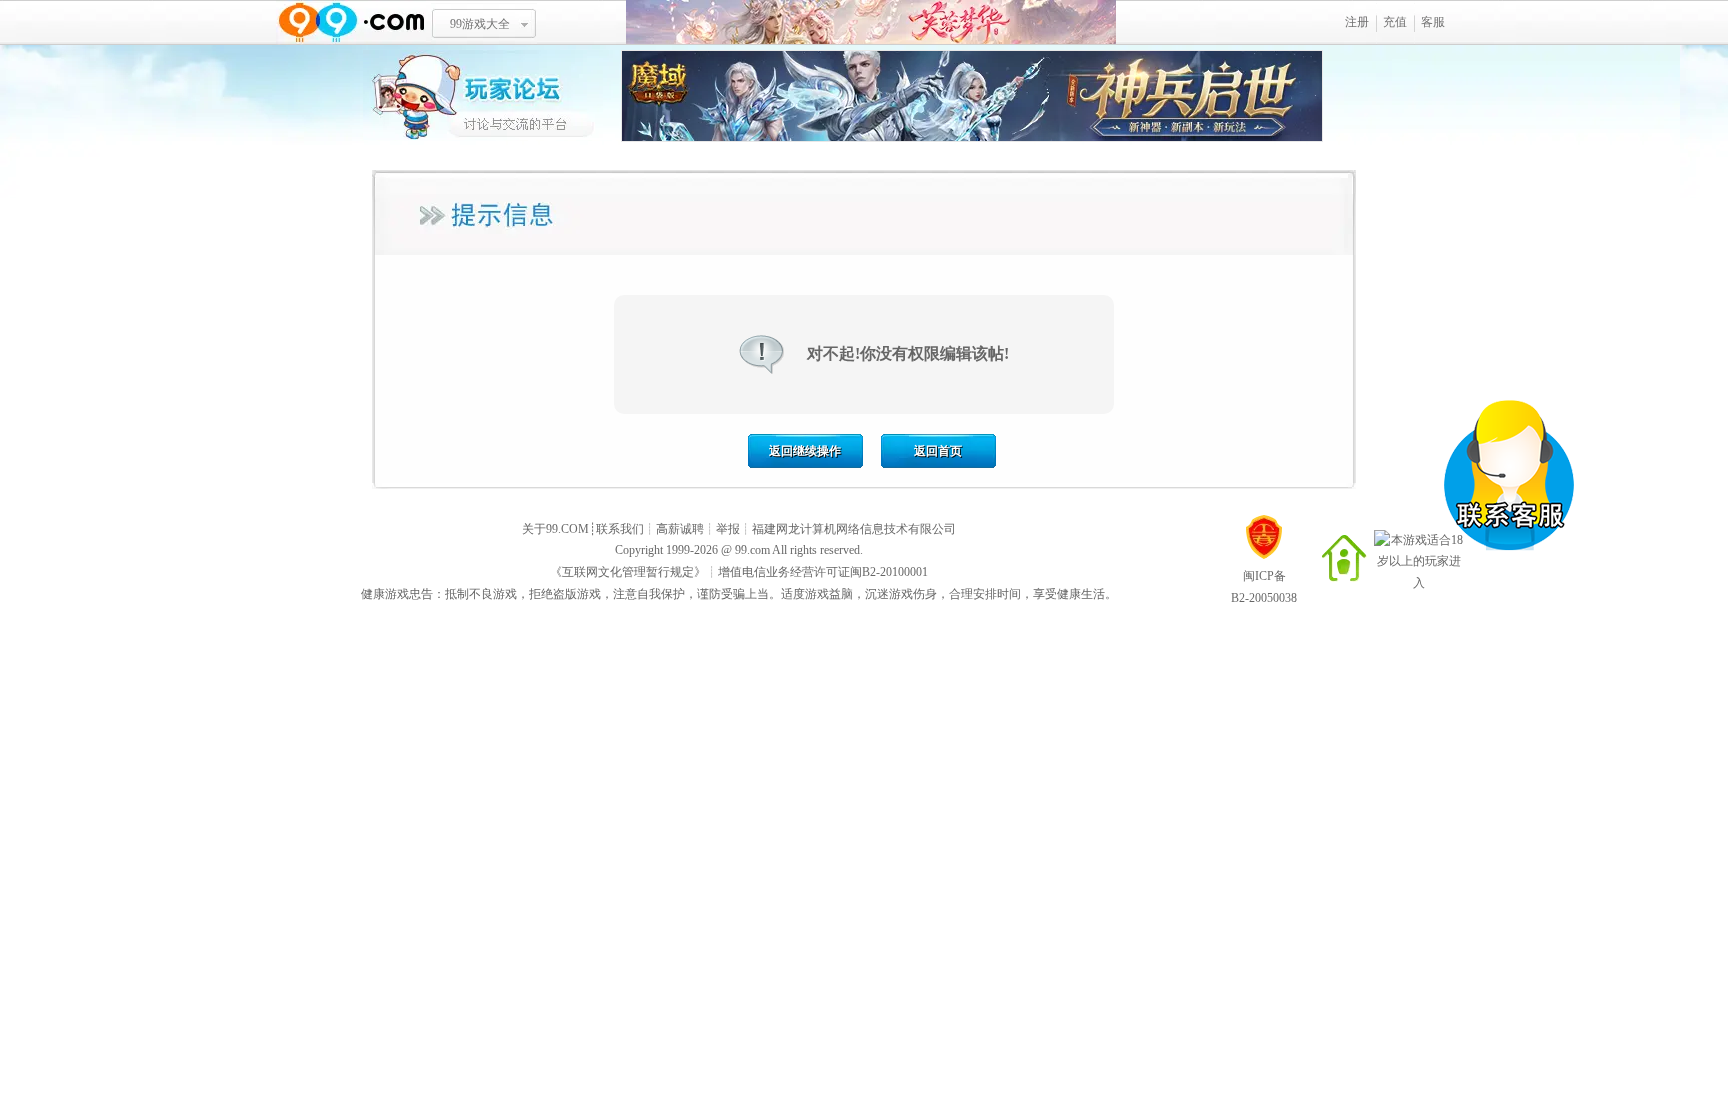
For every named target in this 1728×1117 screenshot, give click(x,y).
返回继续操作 (805, 451)
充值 (1395, 22)
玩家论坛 (492, 95)
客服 (1433, 22)
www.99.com (351, 22)
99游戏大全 (480, 24)
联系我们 (620, 529)
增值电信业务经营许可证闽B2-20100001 (823, 572)
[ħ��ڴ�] (972, 138)
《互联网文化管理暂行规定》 (628, 572)
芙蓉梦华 (871, 22)
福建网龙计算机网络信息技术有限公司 (854, 529)
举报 (728, 529)
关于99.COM (555, 529)
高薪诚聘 (680, 529)
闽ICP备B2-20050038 (1264, 587)
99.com (752, 550)
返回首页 (938, 451)
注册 (1357, 22)
